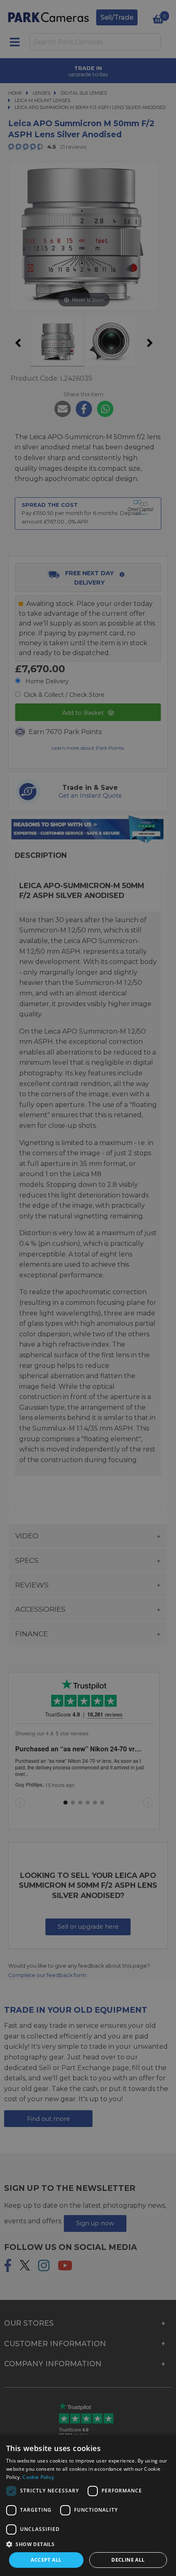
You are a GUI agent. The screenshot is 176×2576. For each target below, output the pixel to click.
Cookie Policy (38, 2477)
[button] (88, 2544)
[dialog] (88, 2505)
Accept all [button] (46, 2560)
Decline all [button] (128, 2560)
